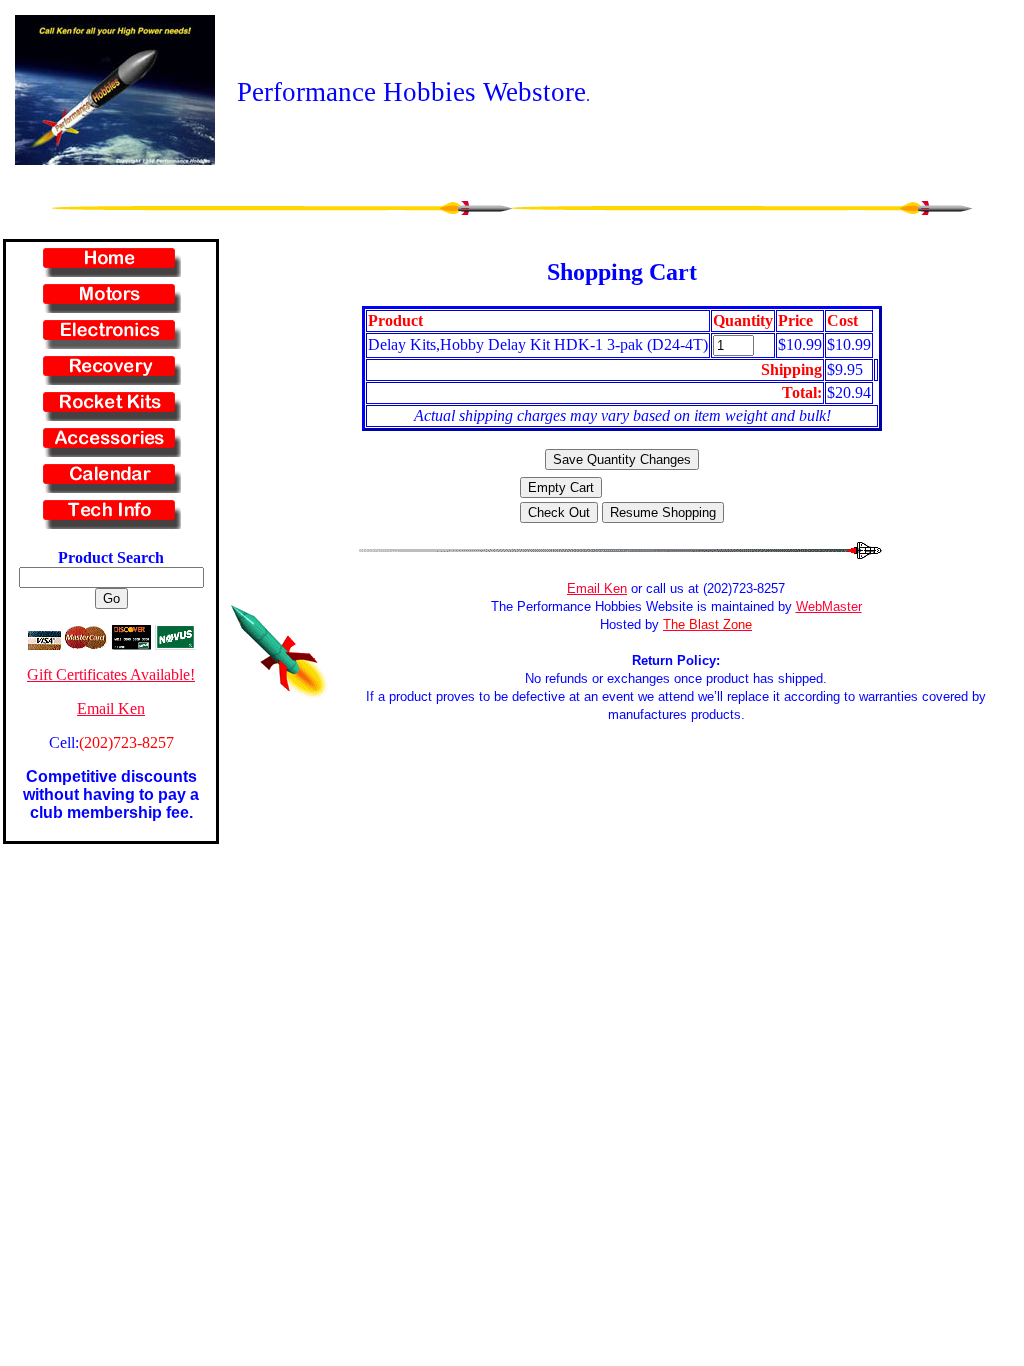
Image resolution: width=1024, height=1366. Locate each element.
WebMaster (829, 606)
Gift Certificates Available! (111, 674)
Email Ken (111, 708)
